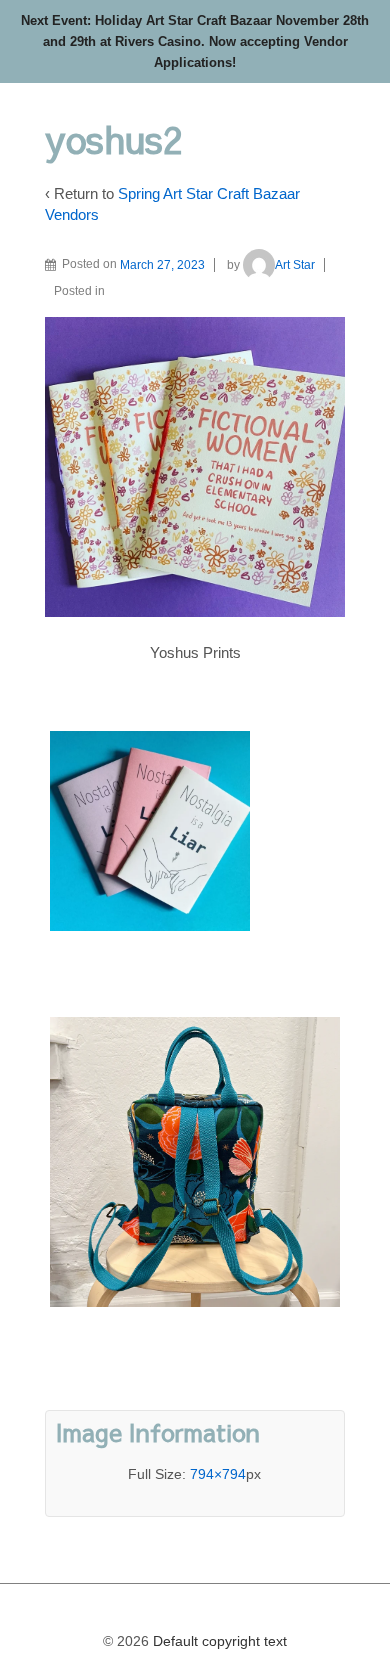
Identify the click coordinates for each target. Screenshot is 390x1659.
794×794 (218, 1474)
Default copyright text (218, 1641)
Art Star (295, 265)
